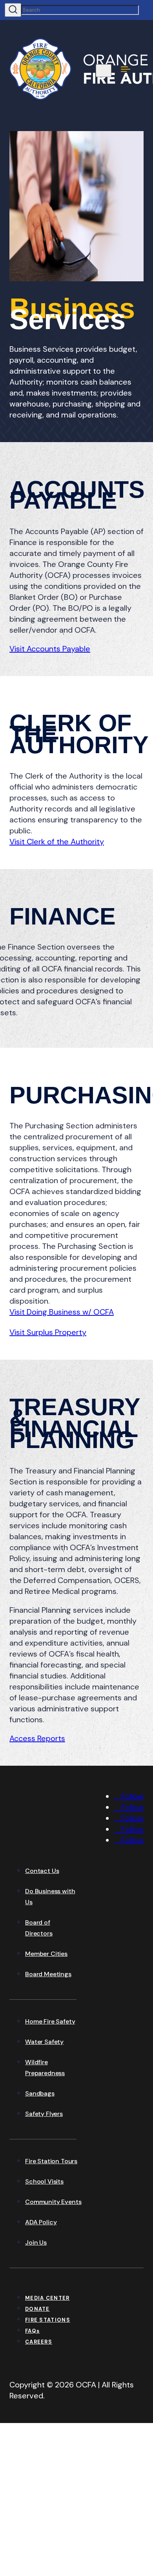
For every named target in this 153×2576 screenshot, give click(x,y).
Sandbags (40, 2093)
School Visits (44, 2181)
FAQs (32, 2331)
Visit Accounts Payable (50, 649)
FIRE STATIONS (48, 2320)
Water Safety (44, 2042)
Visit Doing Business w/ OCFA (62, 1312)
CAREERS (39, 2342)
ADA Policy (41, 2222)
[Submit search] (13, 10)
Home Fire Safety (50, 2021)
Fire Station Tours (51, 2161)
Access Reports (37, 1738)
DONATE (37, 2309)
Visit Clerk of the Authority (57, 842)
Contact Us (42, 1871)
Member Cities (46, 1954)
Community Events (53, 2202)
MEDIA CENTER (47, 2298)
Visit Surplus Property (48, 1332)
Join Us (36, 2242)
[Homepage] (68, 1844)
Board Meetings (48, 1974)
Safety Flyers (44, 2114)
